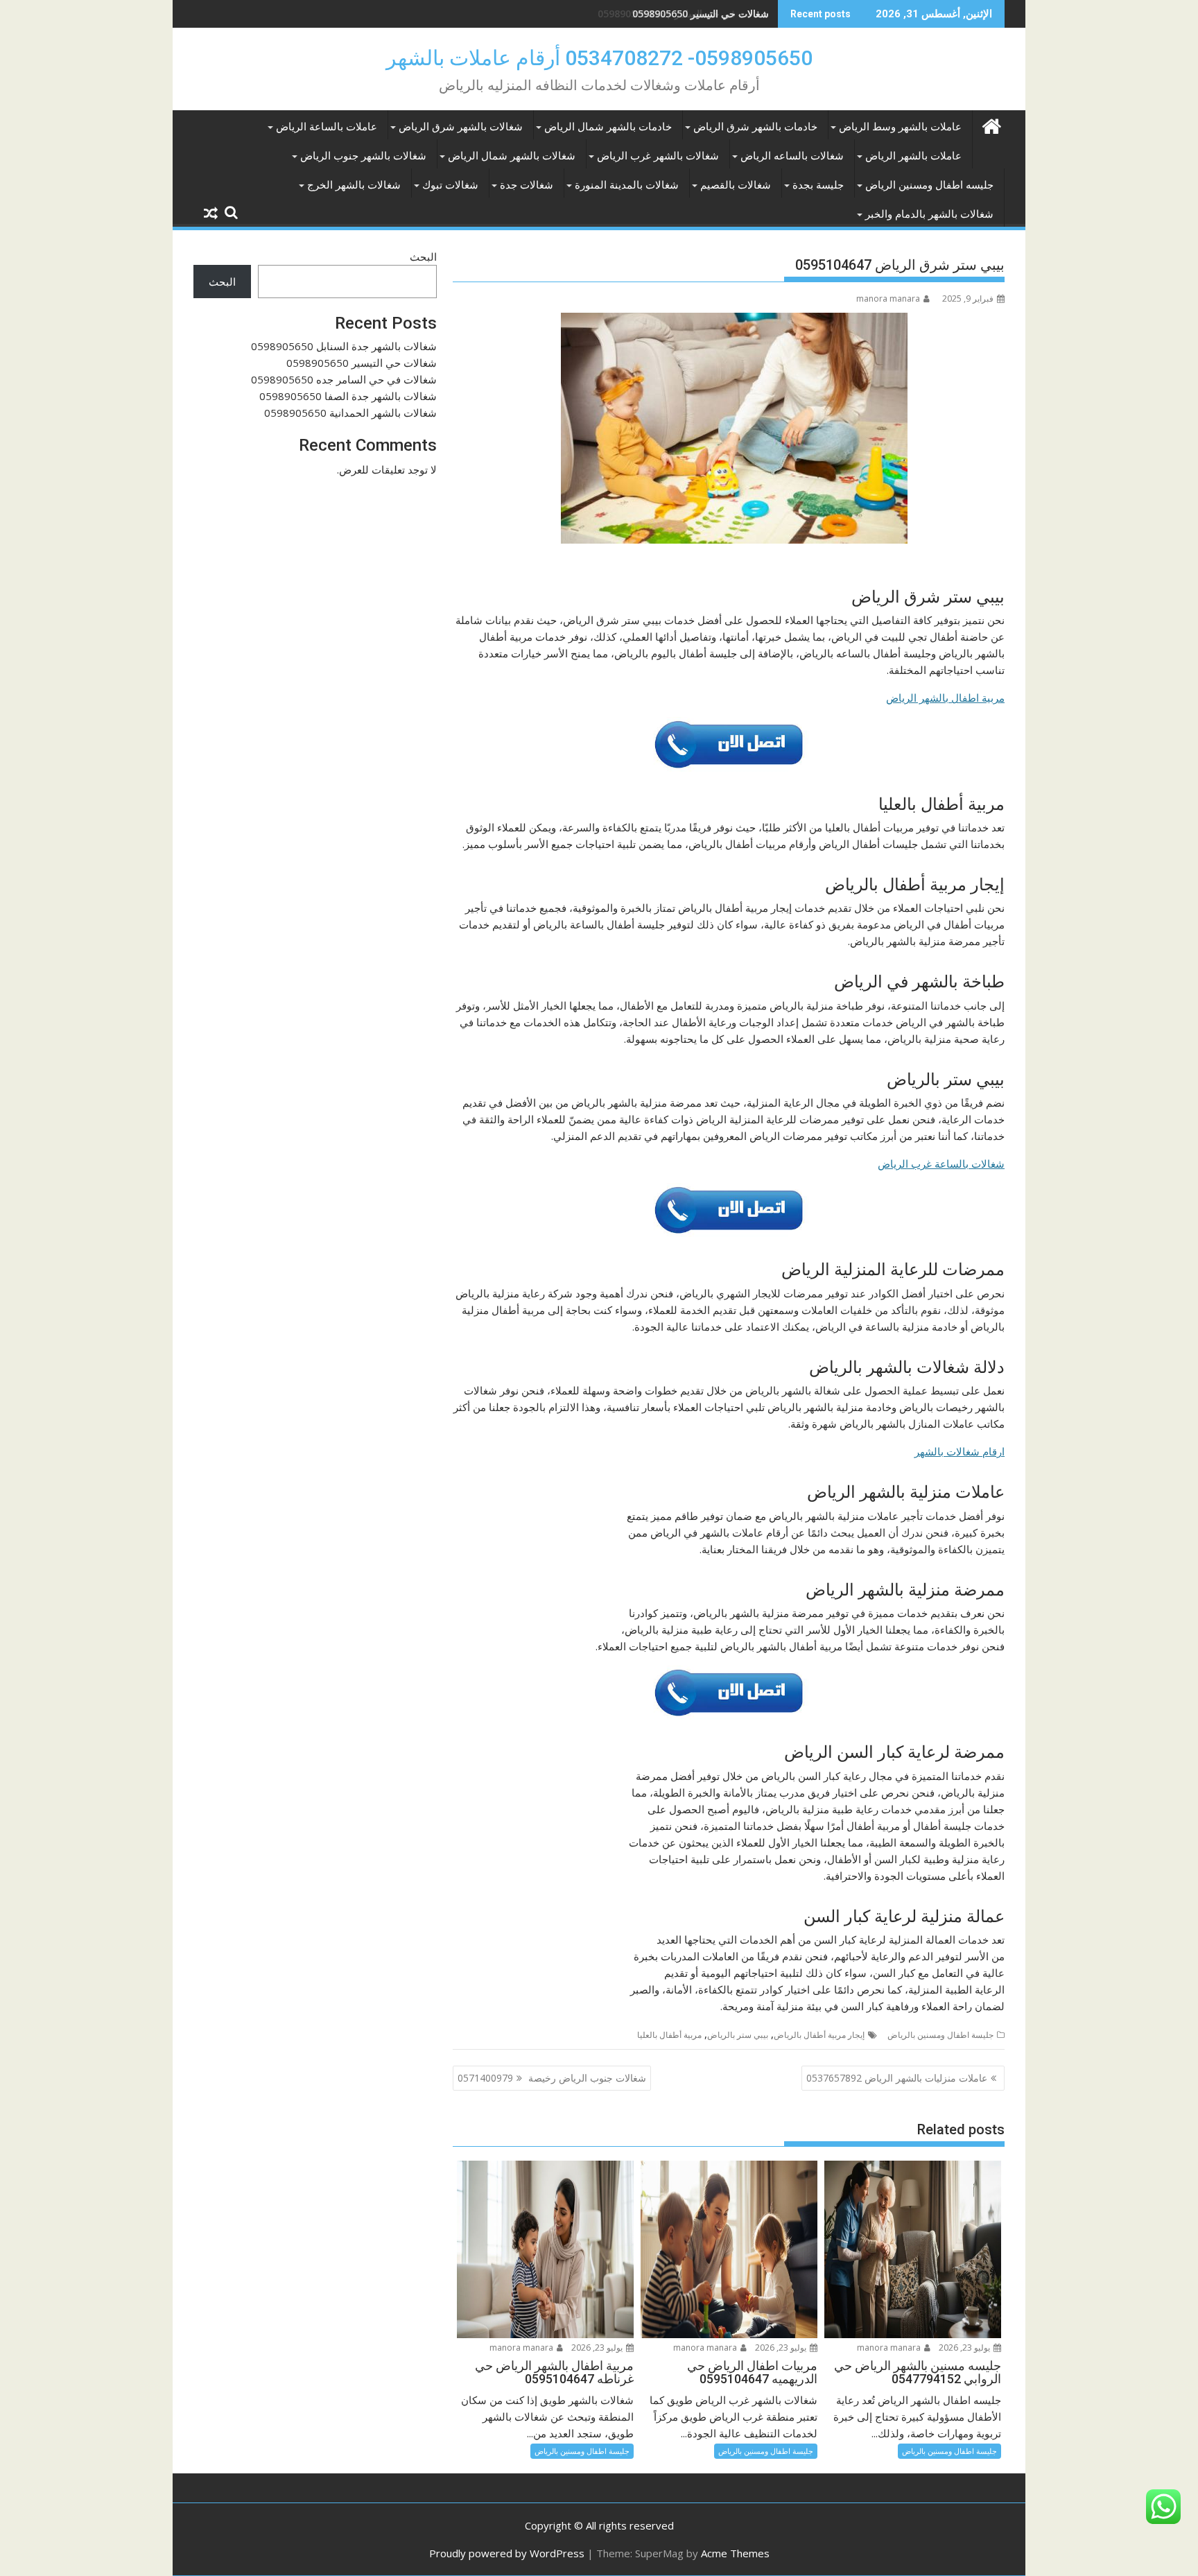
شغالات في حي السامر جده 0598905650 (683, 14)
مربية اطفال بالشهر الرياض (945, 698)
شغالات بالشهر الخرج (354, 185)
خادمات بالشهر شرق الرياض (755, 127)
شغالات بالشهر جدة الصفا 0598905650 (348, 396)
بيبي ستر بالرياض (738, 2035)
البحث (423, 257)
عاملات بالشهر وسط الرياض (900, 127)
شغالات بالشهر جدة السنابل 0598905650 (344, 346)
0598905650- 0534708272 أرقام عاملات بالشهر (599, 58)
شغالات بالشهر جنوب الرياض (363, 156)
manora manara (888, 299)
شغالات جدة (527, 185)
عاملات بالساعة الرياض (327, 127)
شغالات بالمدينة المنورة (627, 185)
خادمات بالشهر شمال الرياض (608, 127)
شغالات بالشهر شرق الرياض (461, 127)
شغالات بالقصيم (736, 185)
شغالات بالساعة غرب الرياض (941, 1164)
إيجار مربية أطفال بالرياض (819, 2035)
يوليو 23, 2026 (965, 2348)
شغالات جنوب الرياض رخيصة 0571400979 (552, 2078)
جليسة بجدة (818, 185)
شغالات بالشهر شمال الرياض (512, 156)
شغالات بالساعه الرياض (792, 156)
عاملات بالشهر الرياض (913, 156)
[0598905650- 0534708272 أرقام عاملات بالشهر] (991, 124)
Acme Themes (735, 2553)
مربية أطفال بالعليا (669, 2035)
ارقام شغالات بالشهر (960, 1451)
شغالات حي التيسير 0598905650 (362, 363)
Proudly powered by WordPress (507, 2553)
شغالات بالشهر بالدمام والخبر (929, 214)
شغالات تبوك (450, 185)
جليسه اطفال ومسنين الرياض (929, 185)
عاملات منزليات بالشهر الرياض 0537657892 (897, 2078)
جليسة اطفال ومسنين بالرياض (940, 2035)
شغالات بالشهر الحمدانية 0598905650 (350, 413)
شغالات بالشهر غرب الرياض (658, 156)
